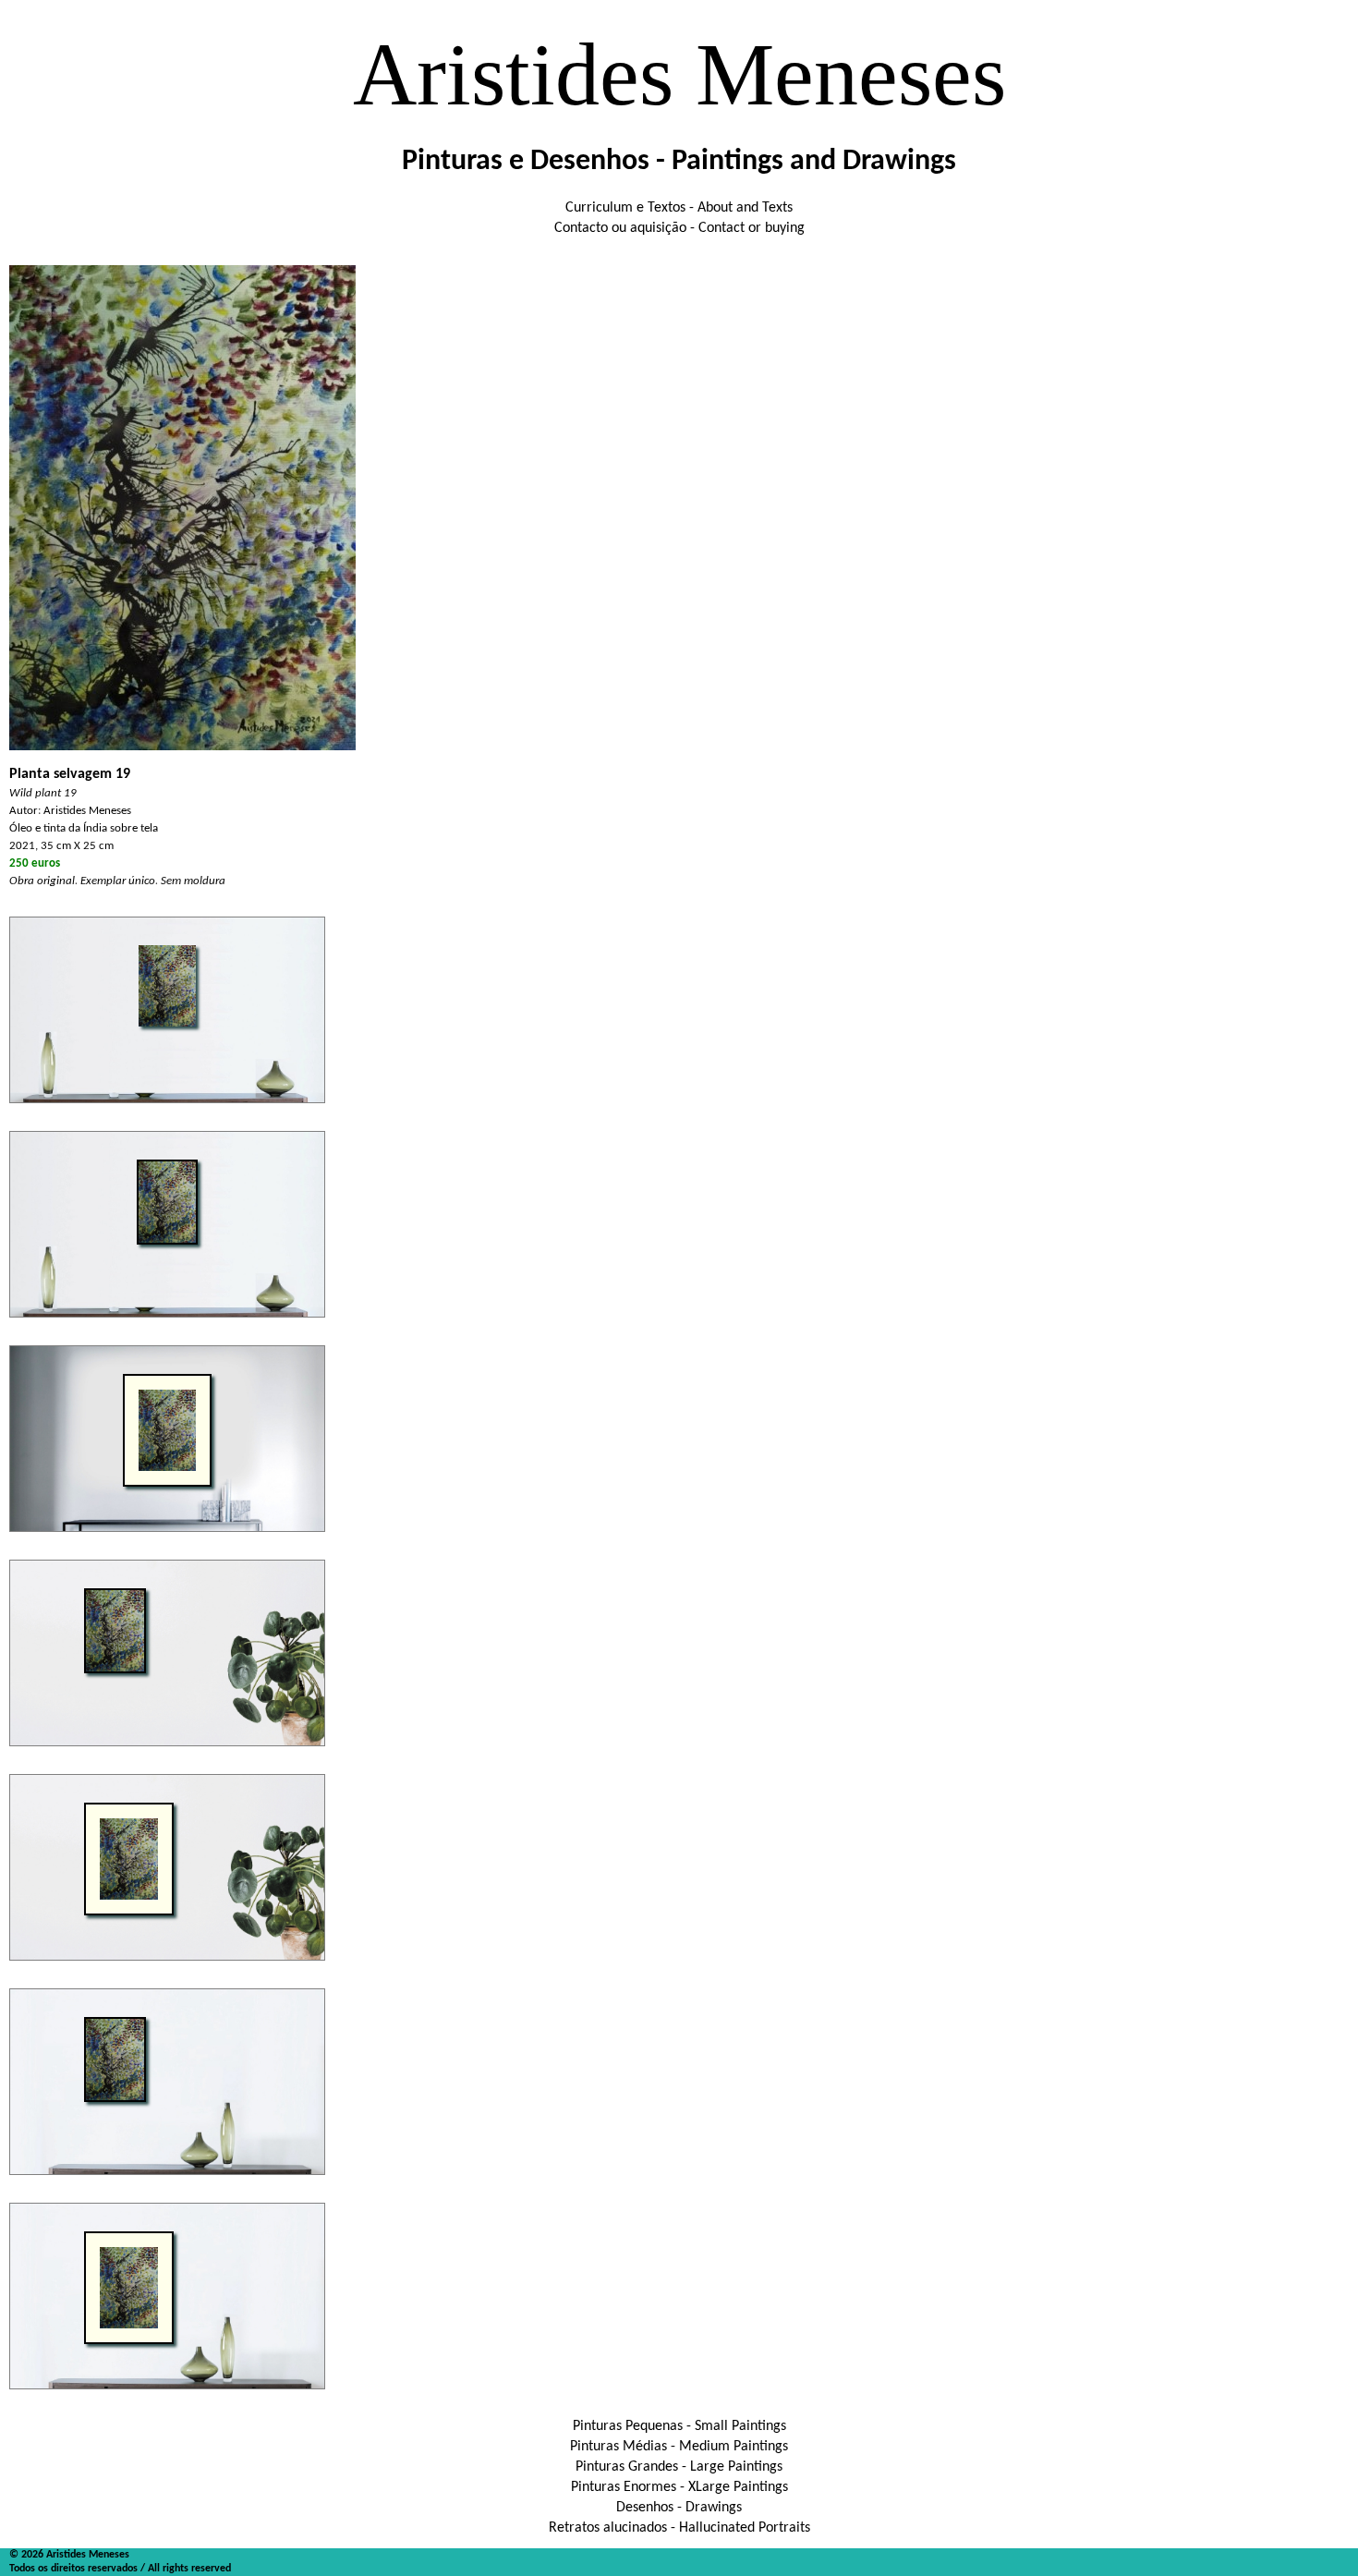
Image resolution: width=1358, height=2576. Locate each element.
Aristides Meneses (679, 74)
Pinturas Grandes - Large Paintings (679, 2467)
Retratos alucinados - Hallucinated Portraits (679, 2528)
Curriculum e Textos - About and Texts (679, 208)
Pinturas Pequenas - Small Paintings (679, 2426)
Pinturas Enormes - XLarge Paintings (679, 2487)
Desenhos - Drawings (679, 2508)
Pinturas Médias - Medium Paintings (679, 2447)
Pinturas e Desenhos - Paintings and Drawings (679, 162)
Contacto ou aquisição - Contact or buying (679, 228)
